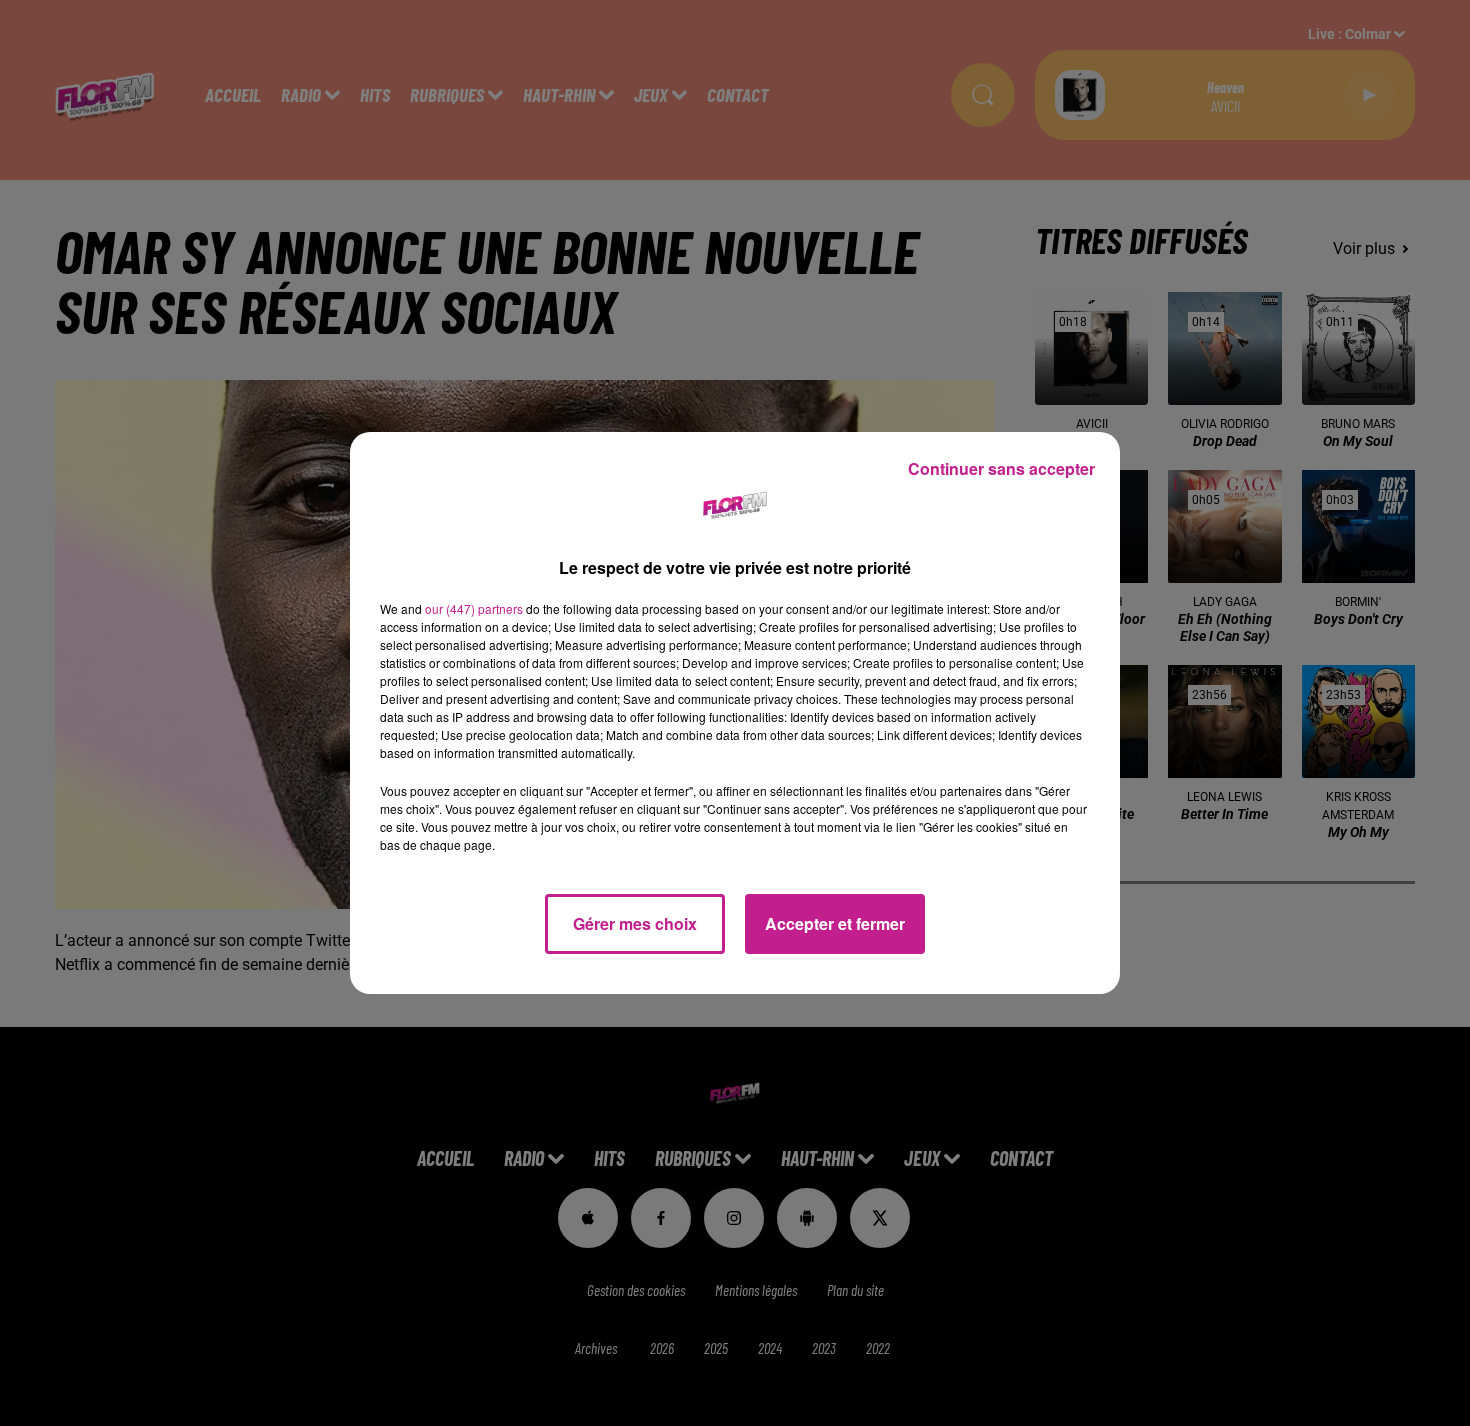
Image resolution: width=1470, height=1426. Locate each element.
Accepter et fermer (835, 923)
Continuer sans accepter (1001, 468)
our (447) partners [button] (474, 608)
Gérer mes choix (635, 923)
